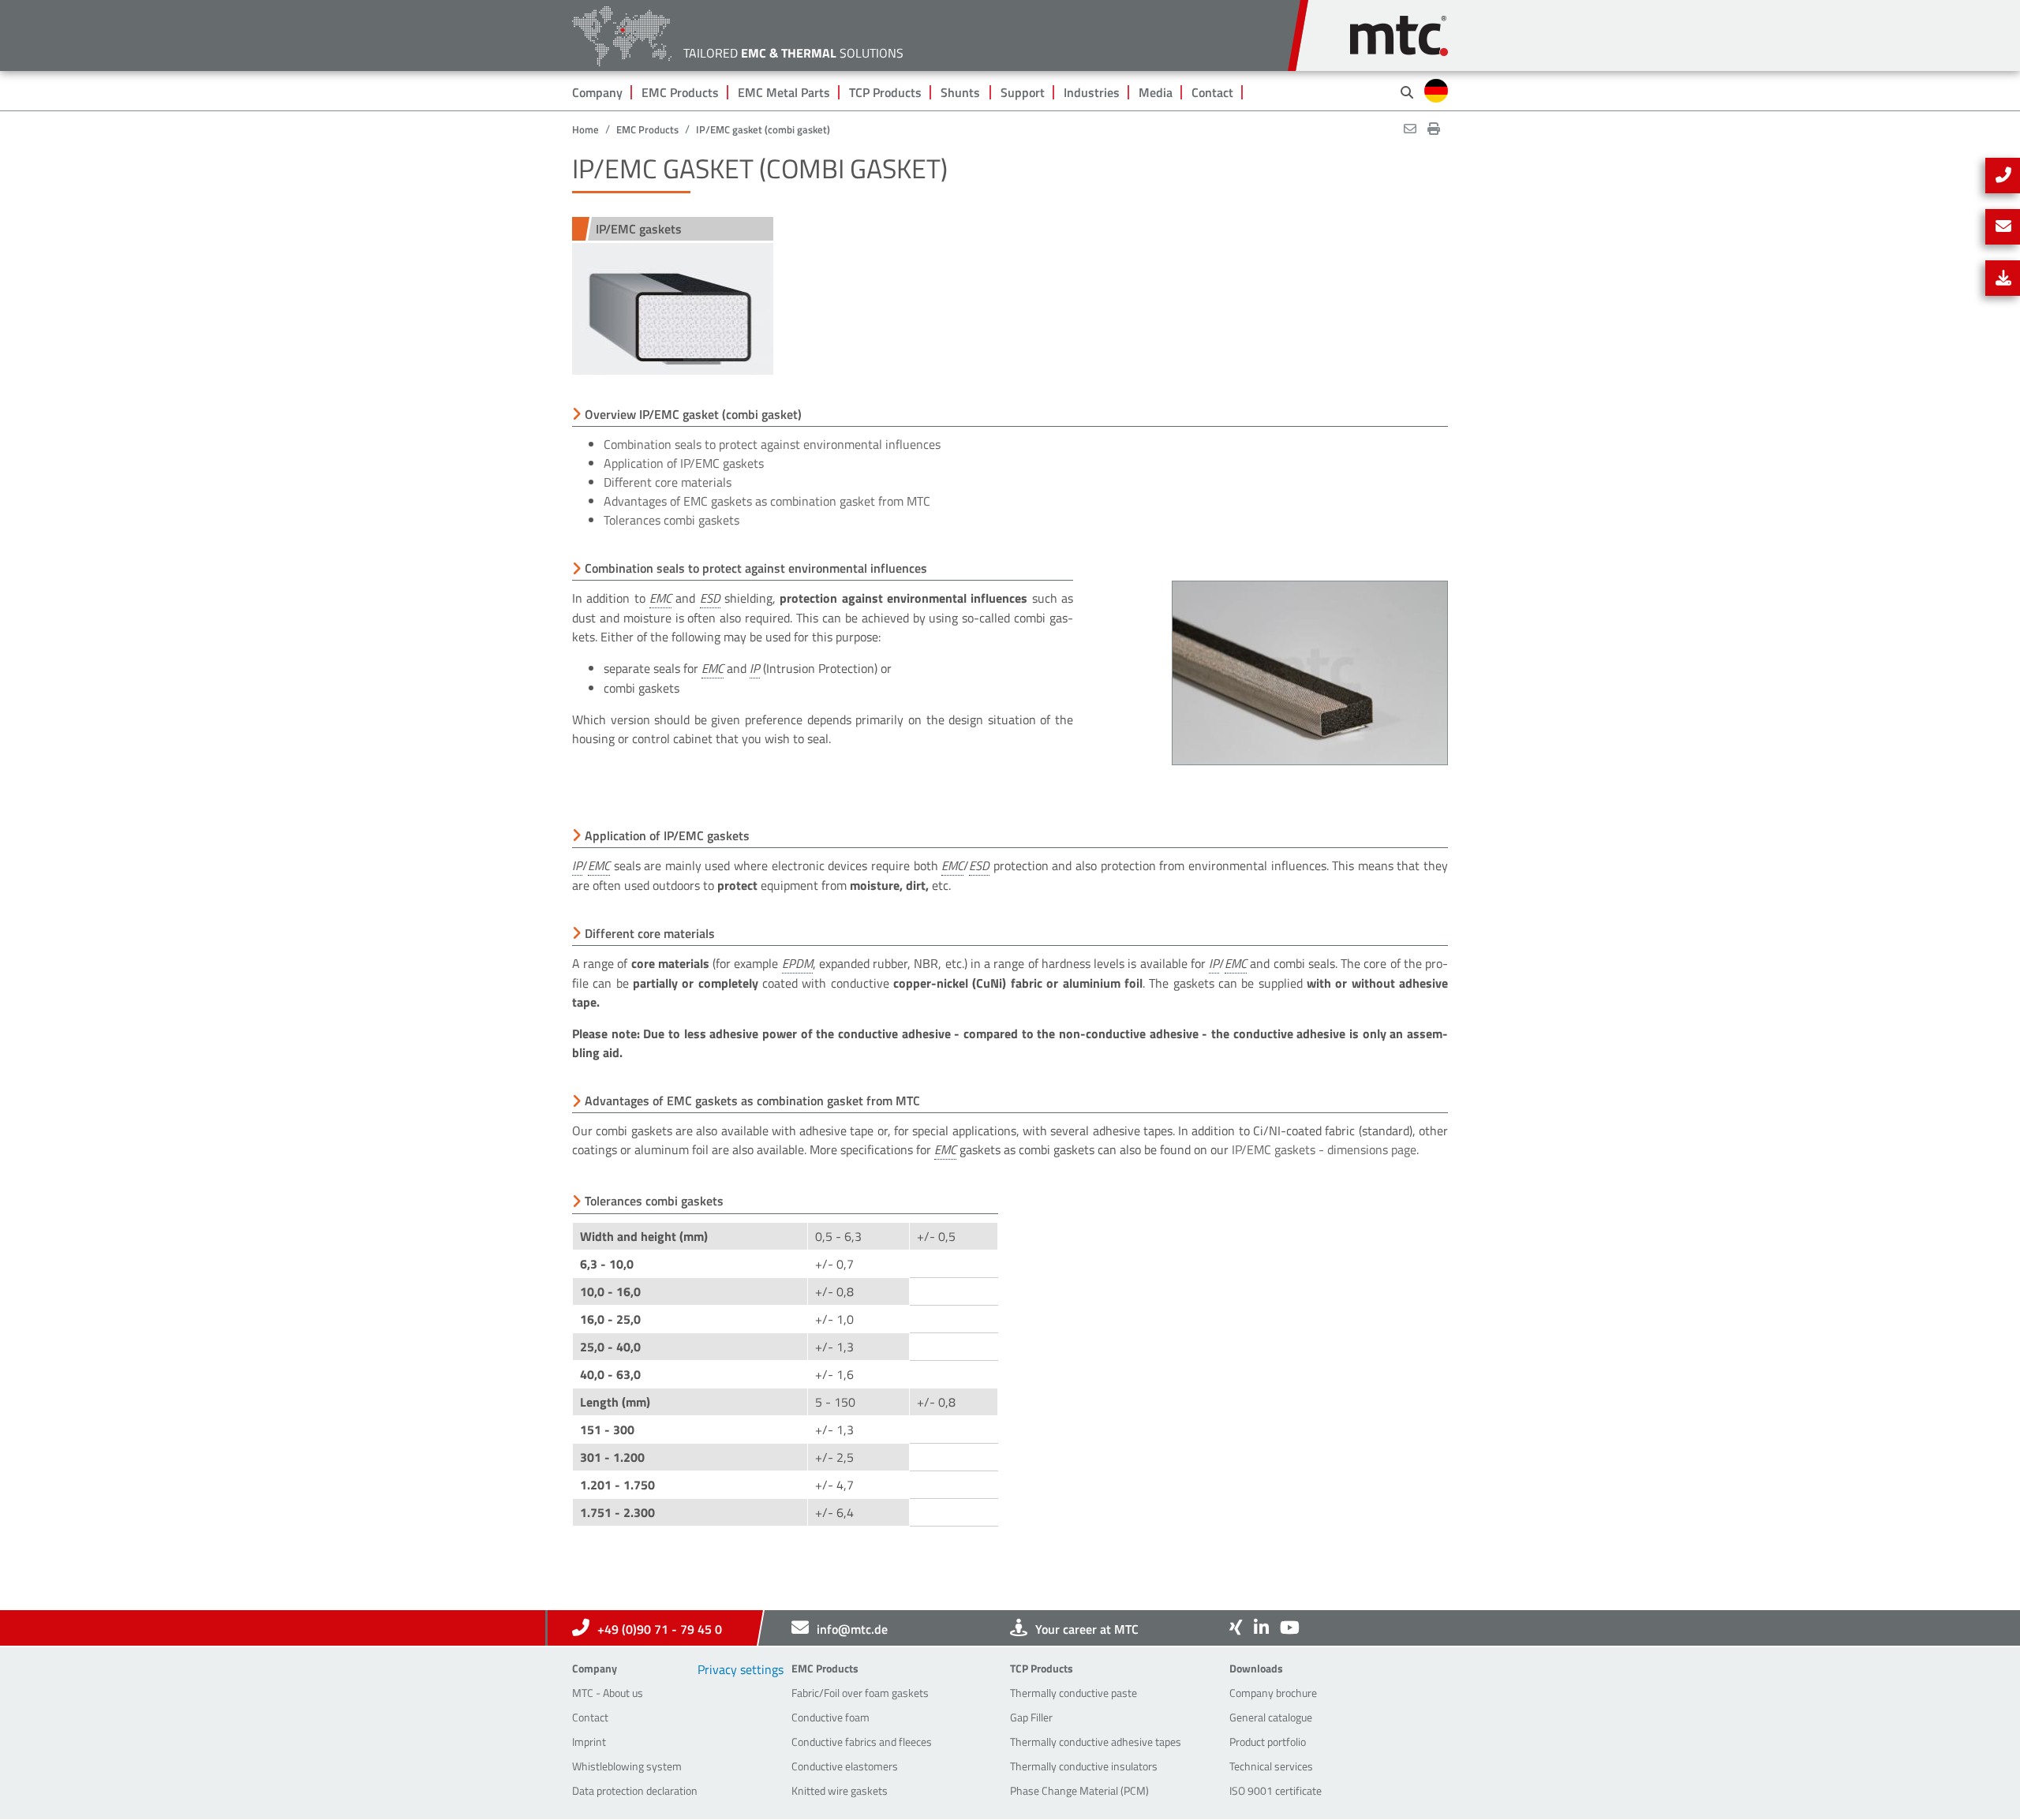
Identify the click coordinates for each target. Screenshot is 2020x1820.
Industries (1092, 92)
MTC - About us (608, 1693)
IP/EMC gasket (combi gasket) (763, 129)
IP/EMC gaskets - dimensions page (1324, 1149)
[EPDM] (797, 964)
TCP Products (885, 92)
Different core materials (668, 482)
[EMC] (660, 598)
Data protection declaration (635, 1790)
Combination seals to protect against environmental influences (772, 444)
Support (1023, 92)
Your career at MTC (1087, 1629)
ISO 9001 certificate (1276, 1790)
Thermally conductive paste (1074, 1693)
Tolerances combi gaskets (671, 520)
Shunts (960, 92)
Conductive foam (830, 1717)
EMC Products (680, 92)
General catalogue (1271, 1717)
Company (597, 92)
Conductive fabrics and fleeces (862, 1742)
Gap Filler (1031, 1717)
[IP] (755, 669)
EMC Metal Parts (784, 92)
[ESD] (710, 598)
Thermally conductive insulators (1084, 1766)
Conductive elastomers (845, 1766)
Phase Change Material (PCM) (1079, 1790)
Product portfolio (1268, 1742)
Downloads (1256, 1668)
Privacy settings (741, 1669)
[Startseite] (1399, 28)
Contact (1212, 92)
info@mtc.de (852, 1629)
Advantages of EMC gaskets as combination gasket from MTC (767, 501)
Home (585, 129)
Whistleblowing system (627, 1766)
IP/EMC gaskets (639, 229)
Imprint (589, 1742)
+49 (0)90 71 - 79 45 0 (660, 1629)
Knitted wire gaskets (840, 1790)
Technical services (1271, 1766)
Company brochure (1273, 1693)
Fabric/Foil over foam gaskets (860, 1693)
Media (1156, 92)
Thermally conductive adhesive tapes (1096, 1742)
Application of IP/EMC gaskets (684, 463)
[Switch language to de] (1436, 91)
